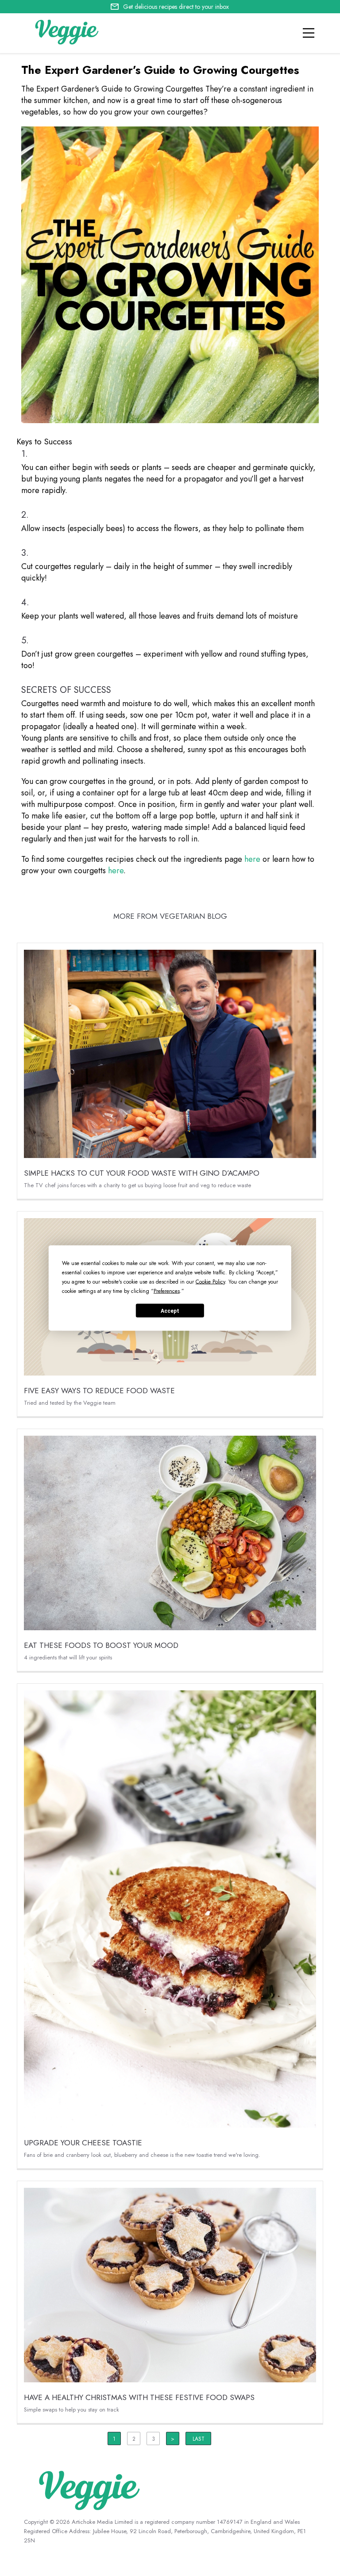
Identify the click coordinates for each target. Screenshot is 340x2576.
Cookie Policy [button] (210, 1282)
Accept (170, 1311)
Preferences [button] (167, 1291)
